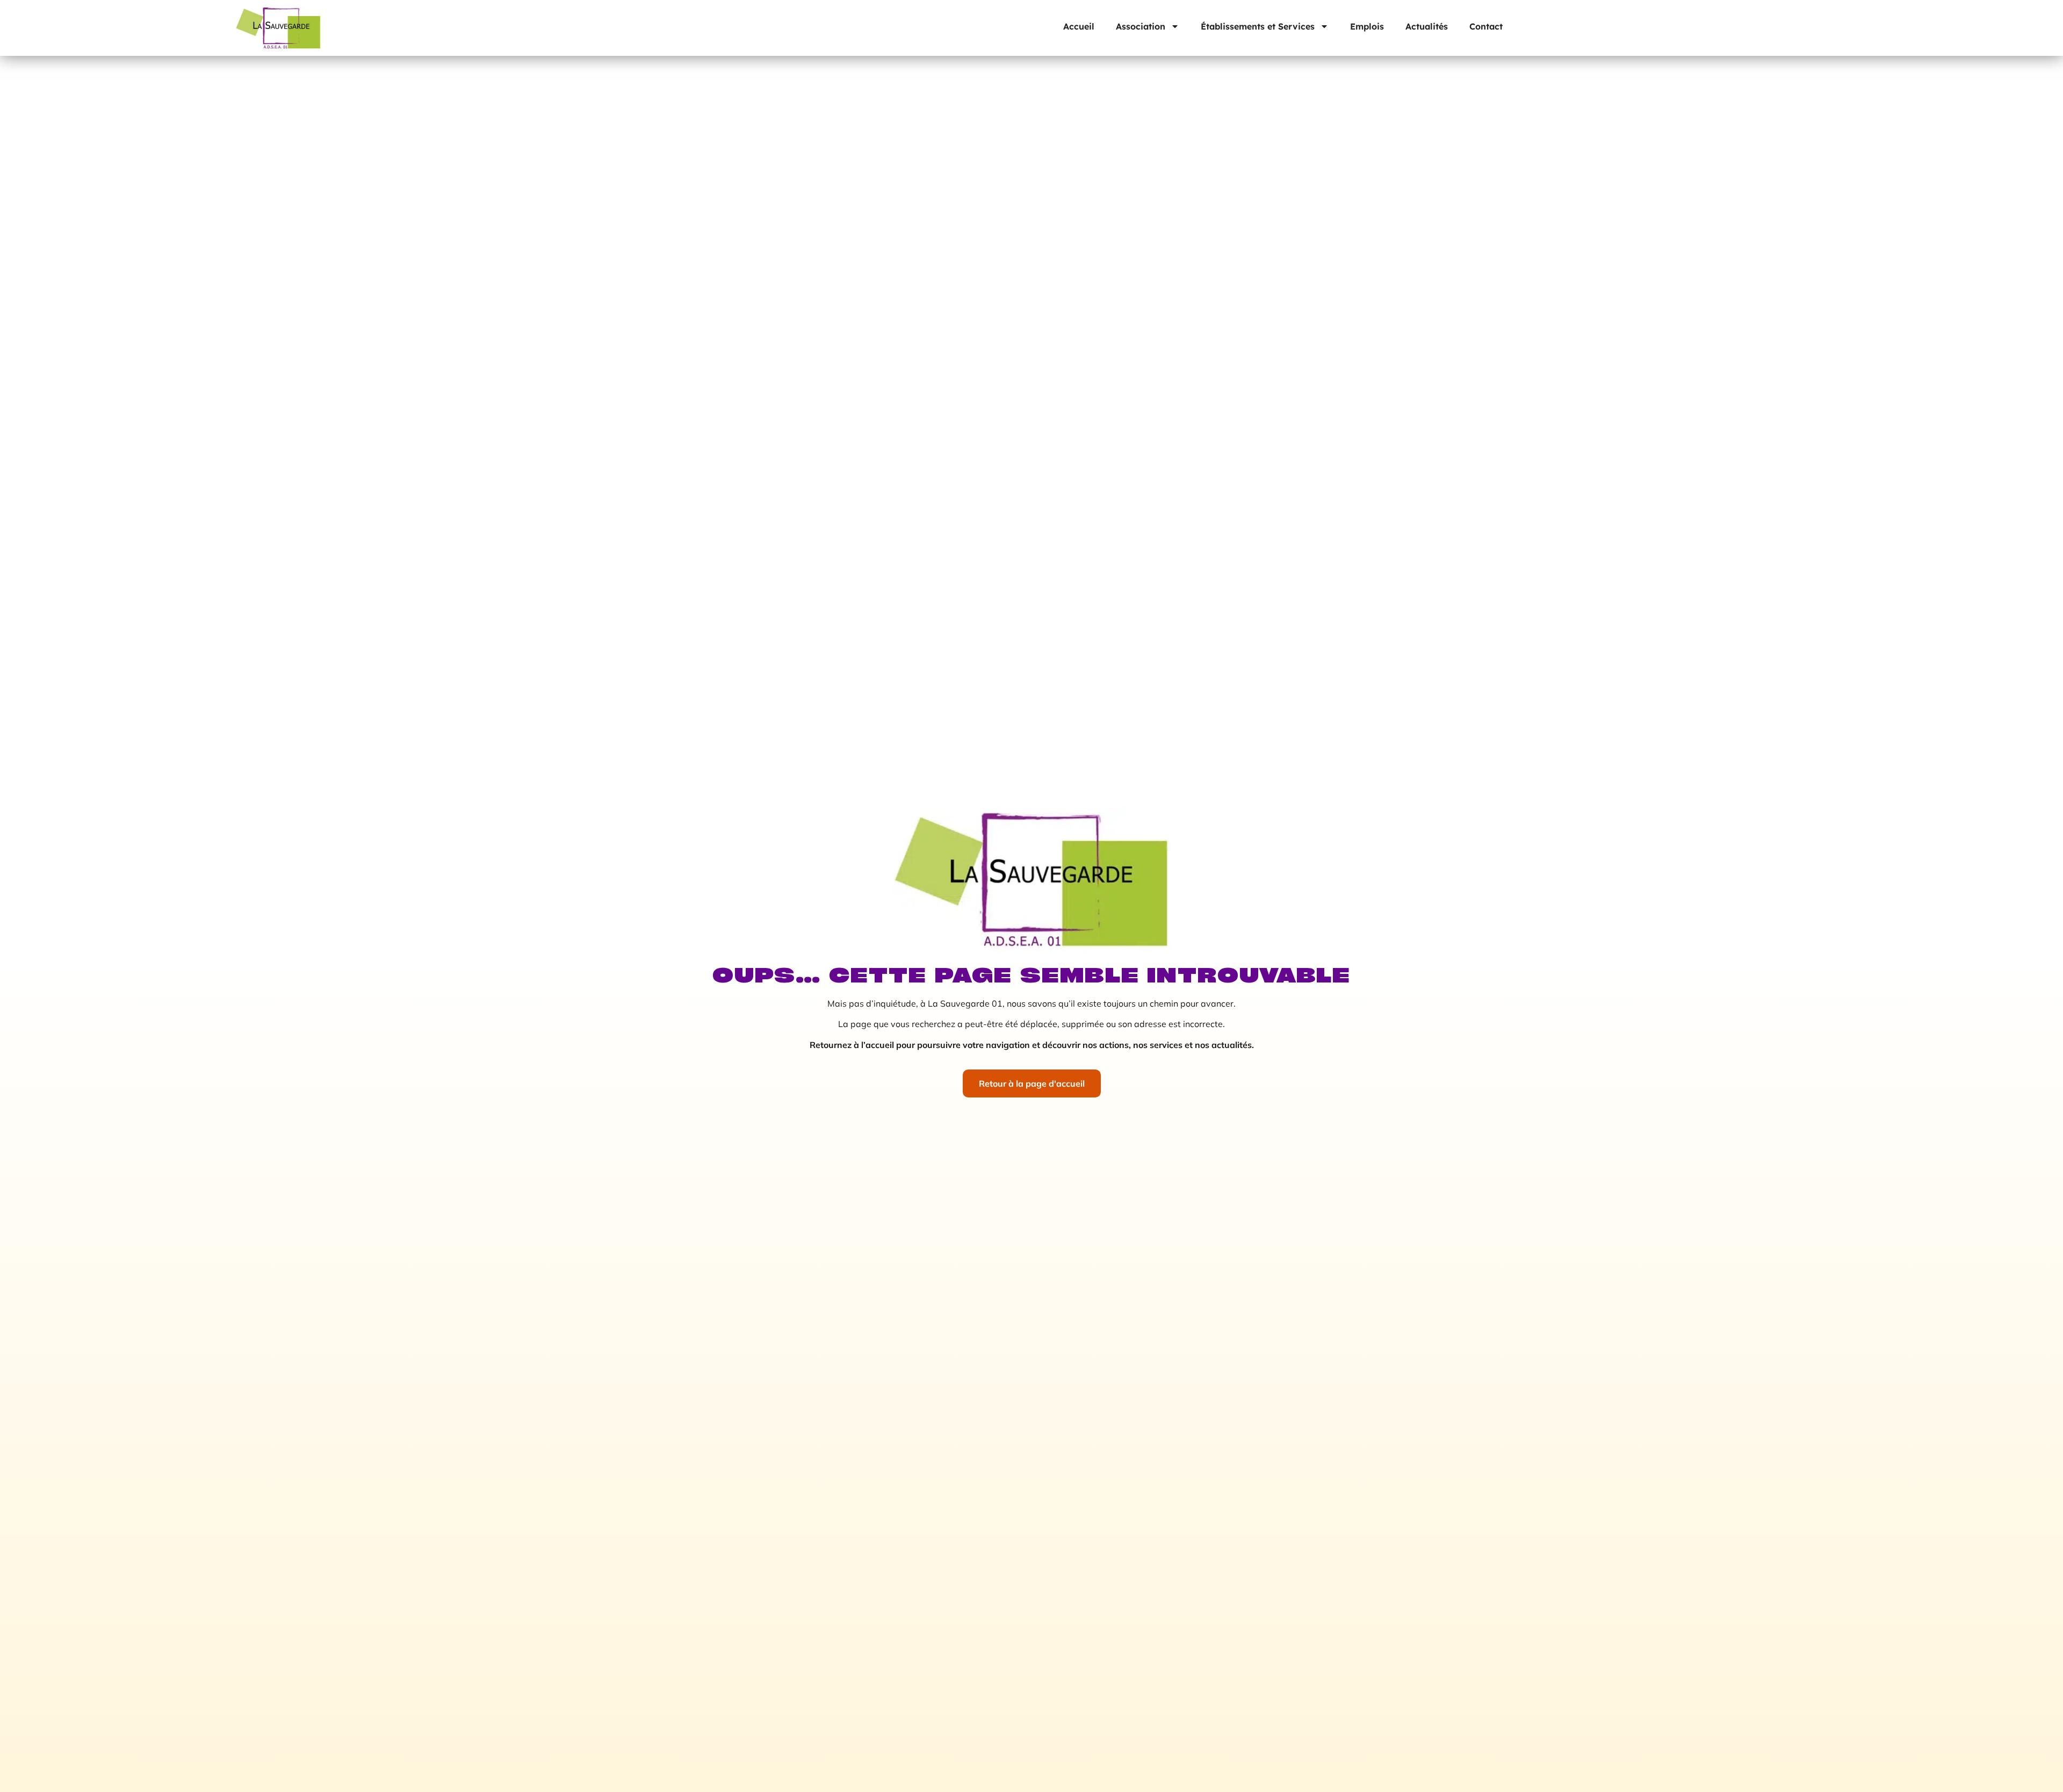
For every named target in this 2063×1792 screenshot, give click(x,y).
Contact (1486, 26)
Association (1141, 26)
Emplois (1367, 26)
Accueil (1079, 26)
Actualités (1427, 26)
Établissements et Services (1258, 26)
